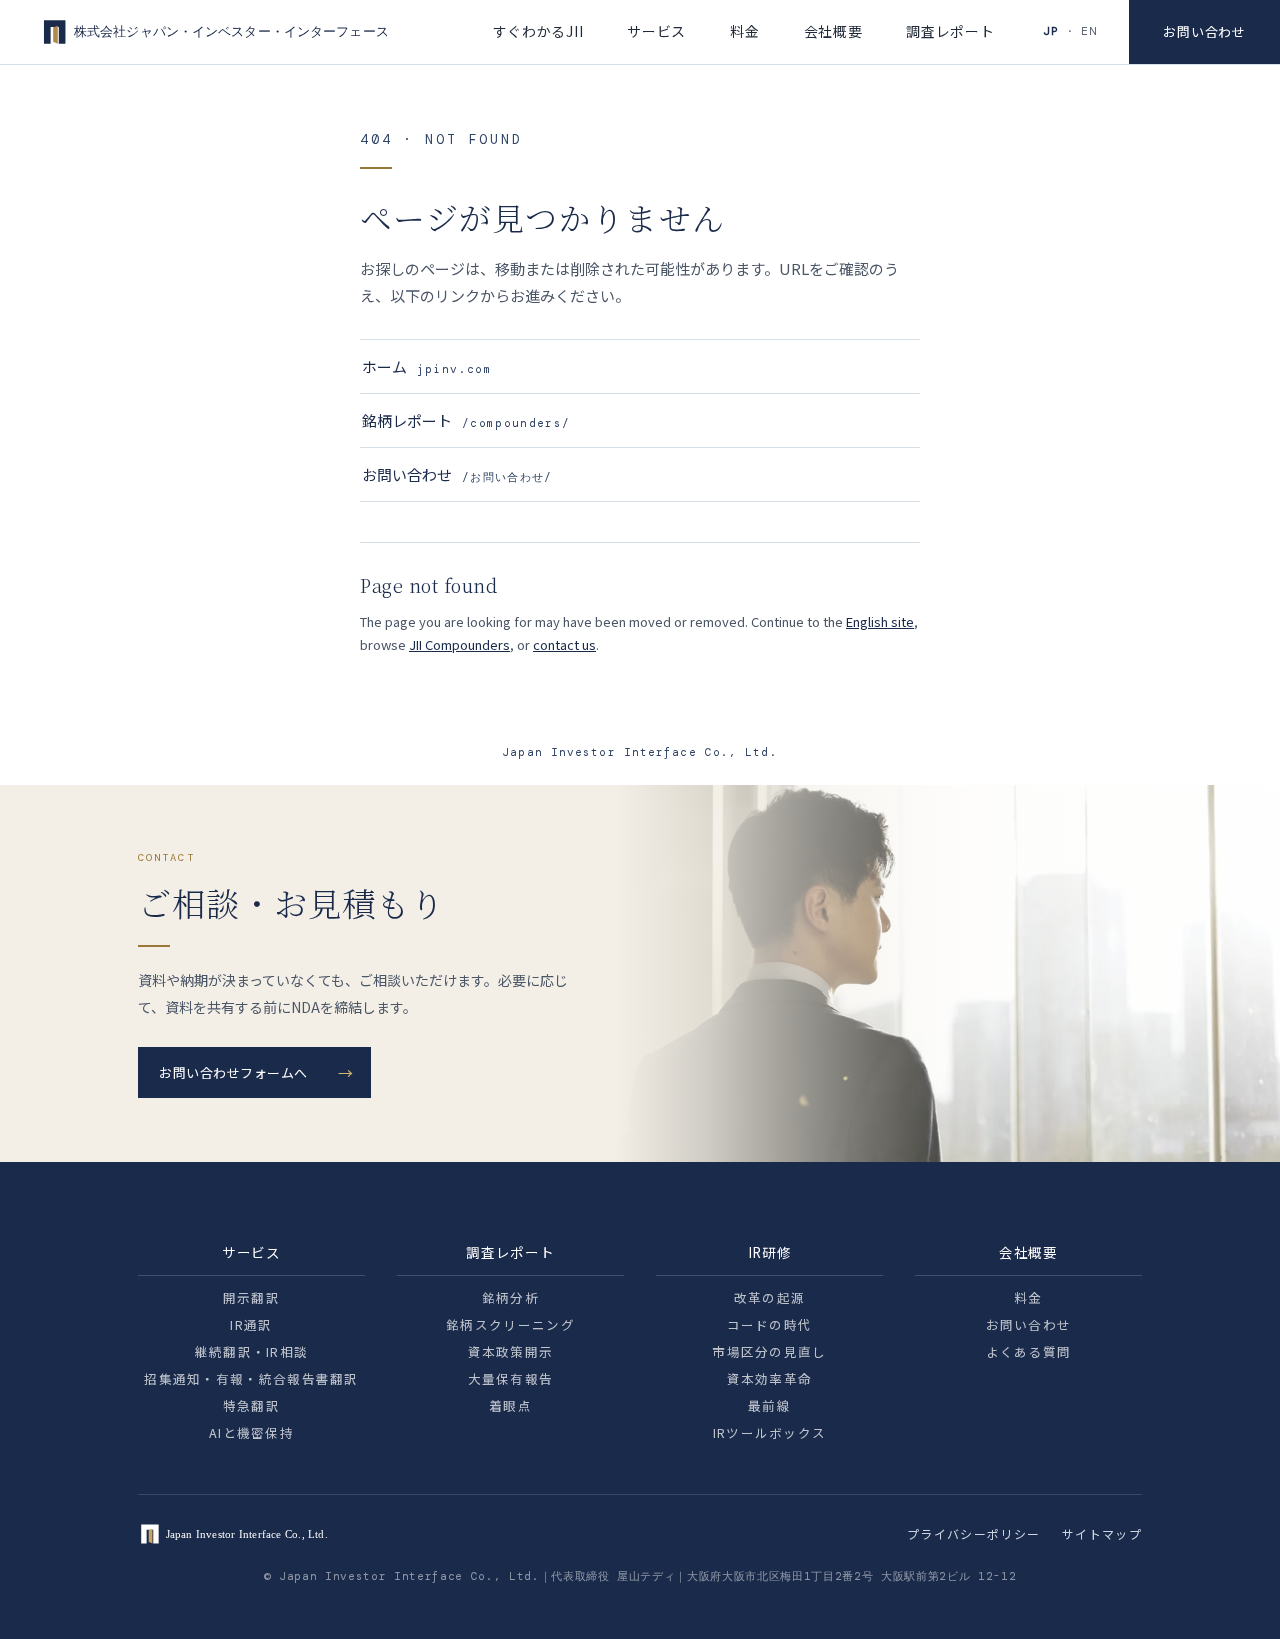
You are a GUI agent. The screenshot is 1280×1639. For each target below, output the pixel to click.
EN (1089, 31)
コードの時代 (770, 1324)
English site (880, 621)
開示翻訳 (251, 1297)
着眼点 (510, 1405)
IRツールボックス (770, 1432)
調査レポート (950, 31)
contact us (564, 644)
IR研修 (770, 1252)
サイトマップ (1102, 1533)
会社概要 (833, 31)
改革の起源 (770, 1297)
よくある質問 (1029, 1351)
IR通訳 (251, 1324)
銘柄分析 (510, 1297)
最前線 (769, 1405)
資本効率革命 (770, 1378)
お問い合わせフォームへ (233, 1072)
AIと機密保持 (251, 1432)
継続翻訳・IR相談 (252, 1351)
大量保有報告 (511, 1378)
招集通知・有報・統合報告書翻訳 (251, 1378)
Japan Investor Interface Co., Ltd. (639, 752)
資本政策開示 (511, 1351)
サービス (656, 31)
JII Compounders (459, 644)
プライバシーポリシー (973, 1533)
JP (1051, 31)
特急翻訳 (251, 1405)
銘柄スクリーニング (510, 1324)
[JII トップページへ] (213, 32)
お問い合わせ (1204, 31)
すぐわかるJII (538, 31)
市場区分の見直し (769, 1351)
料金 (744, 31)
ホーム (427, 366)
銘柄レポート (466, 420)
